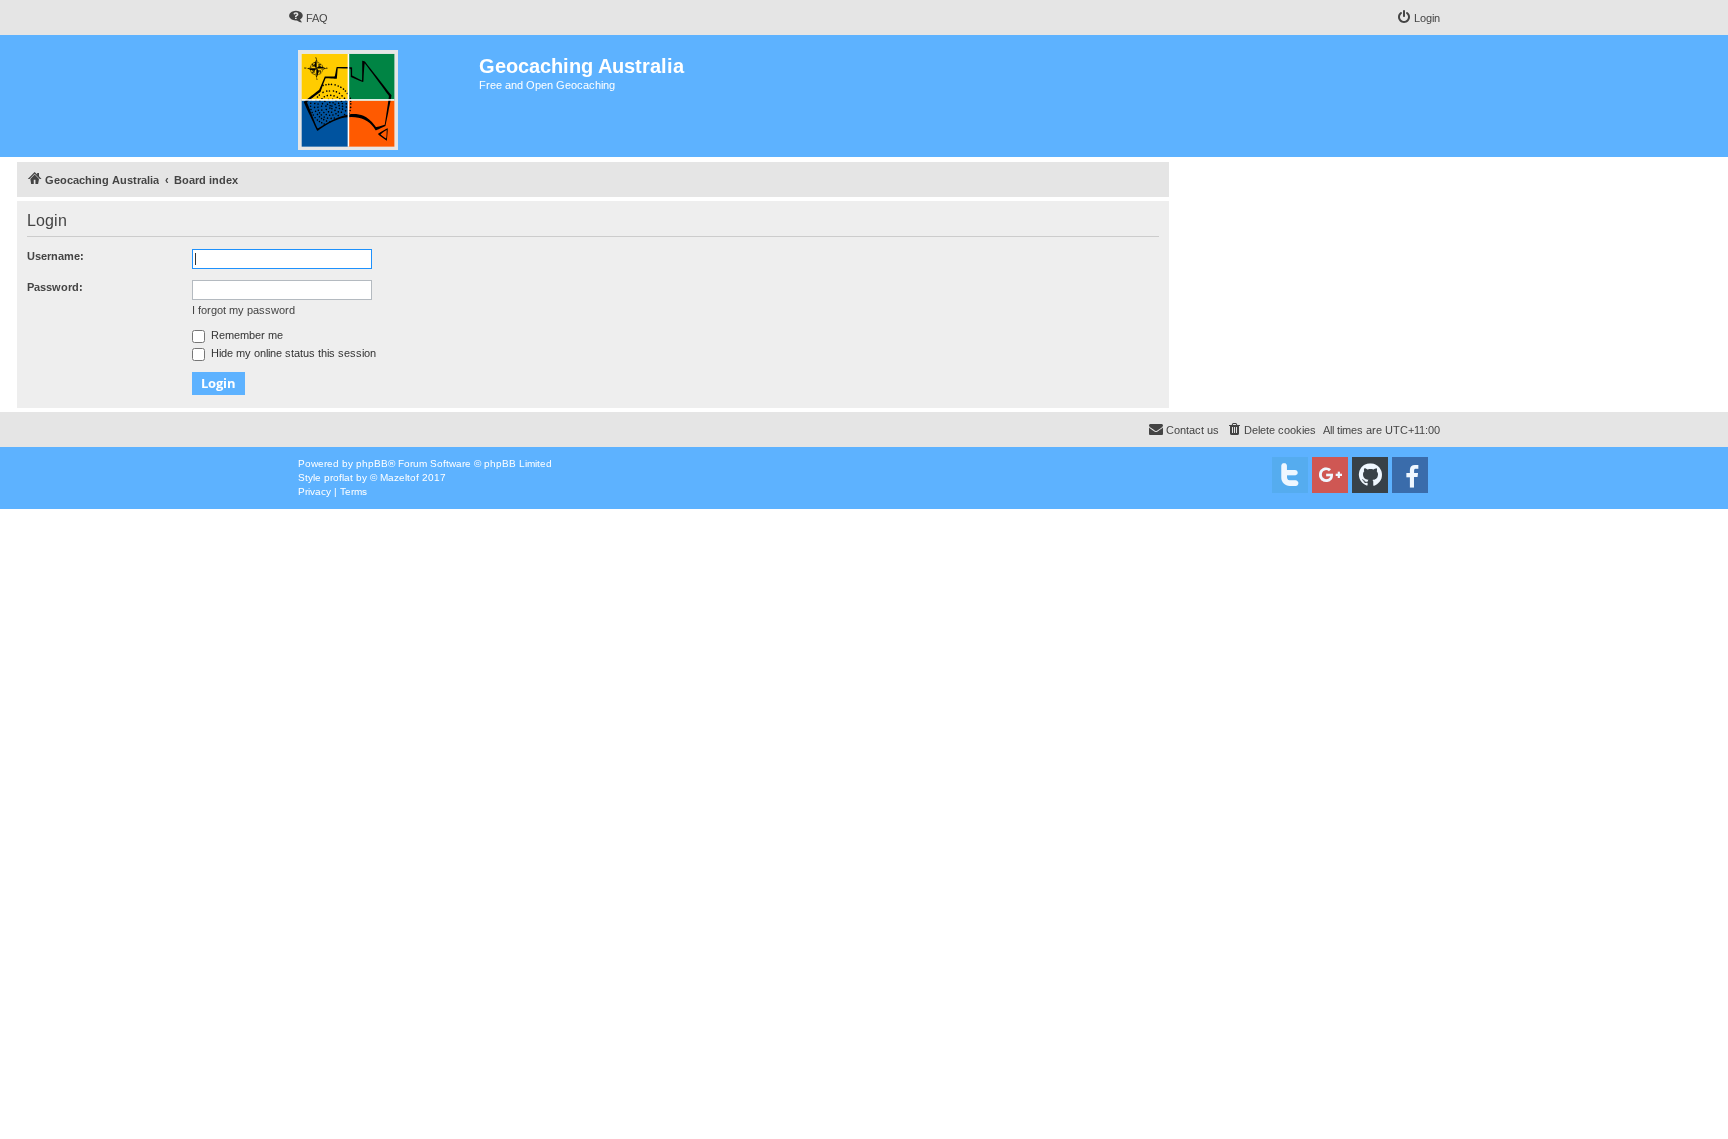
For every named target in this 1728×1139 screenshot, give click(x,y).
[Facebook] (1410, 475)
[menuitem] (308, 18)
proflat (338, 477)
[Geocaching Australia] (383, 96)
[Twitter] (1290, 475)
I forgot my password (243, 310)
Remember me (245, 335)
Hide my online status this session (292, 353)
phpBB (372, 463)
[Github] (1370, 475)
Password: (55, 287)
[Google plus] (1330, 475)
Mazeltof (399, 477)
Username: (55, 256)
